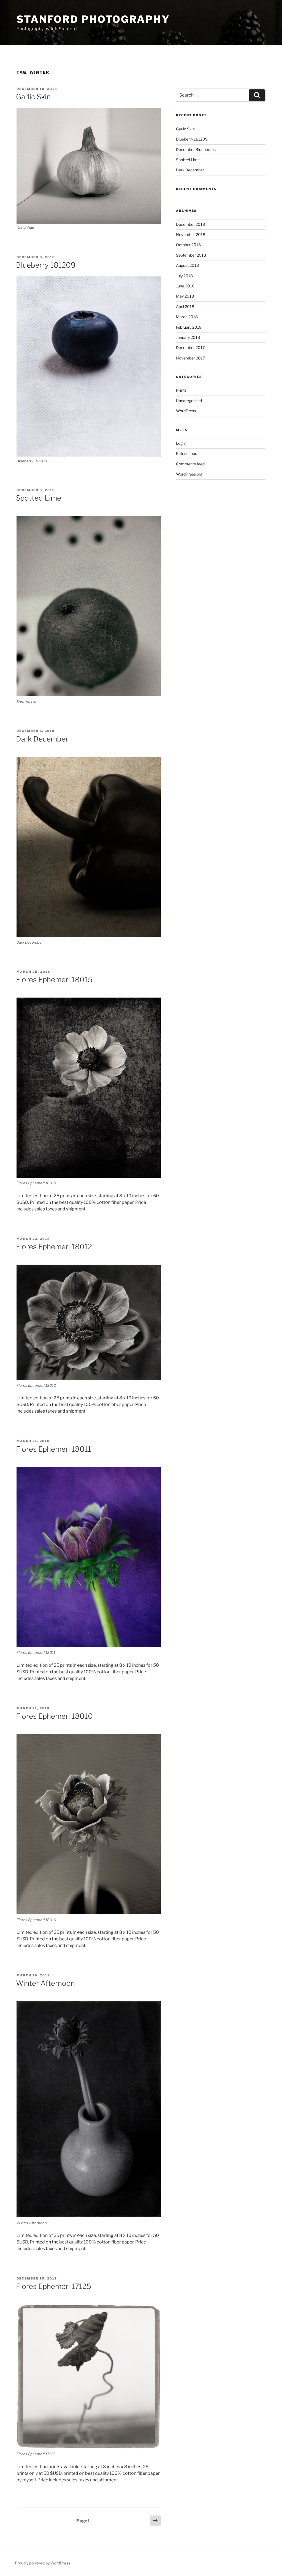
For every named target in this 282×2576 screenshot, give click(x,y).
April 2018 (185, 307)
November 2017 (190, 358)
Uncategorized (189, 401)
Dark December (42, 739)
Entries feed (187, 453)
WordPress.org (189, 474)
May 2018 (185, 296)
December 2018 (190, 224)
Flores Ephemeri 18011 (54, 1449)
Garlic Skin (33, 97)
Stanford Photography (93, 19)
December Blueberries (196, 149)
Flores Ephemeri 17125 (54, 2286)
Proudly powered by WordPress (43, 2563)
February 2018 (189, 327)
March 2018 (187, 317)
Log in (181, 443)
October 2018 (188, 245)
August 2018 (187, 265)
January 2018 (188, 337)
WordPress (186, 411)
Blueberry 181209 (46, 265)
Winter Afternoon (45, 1983)
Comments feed (190, 464)
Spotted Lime (39, 498)
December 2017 (190, 348)
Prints (181, 390)
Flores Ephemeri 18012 (54, 1247)
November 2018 (191, 234)
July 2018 (184, 276)
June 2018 (185, 286)
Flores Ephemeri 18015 (54, 980)
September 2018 (191, 255)
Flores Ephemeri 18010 (54, 1716)
